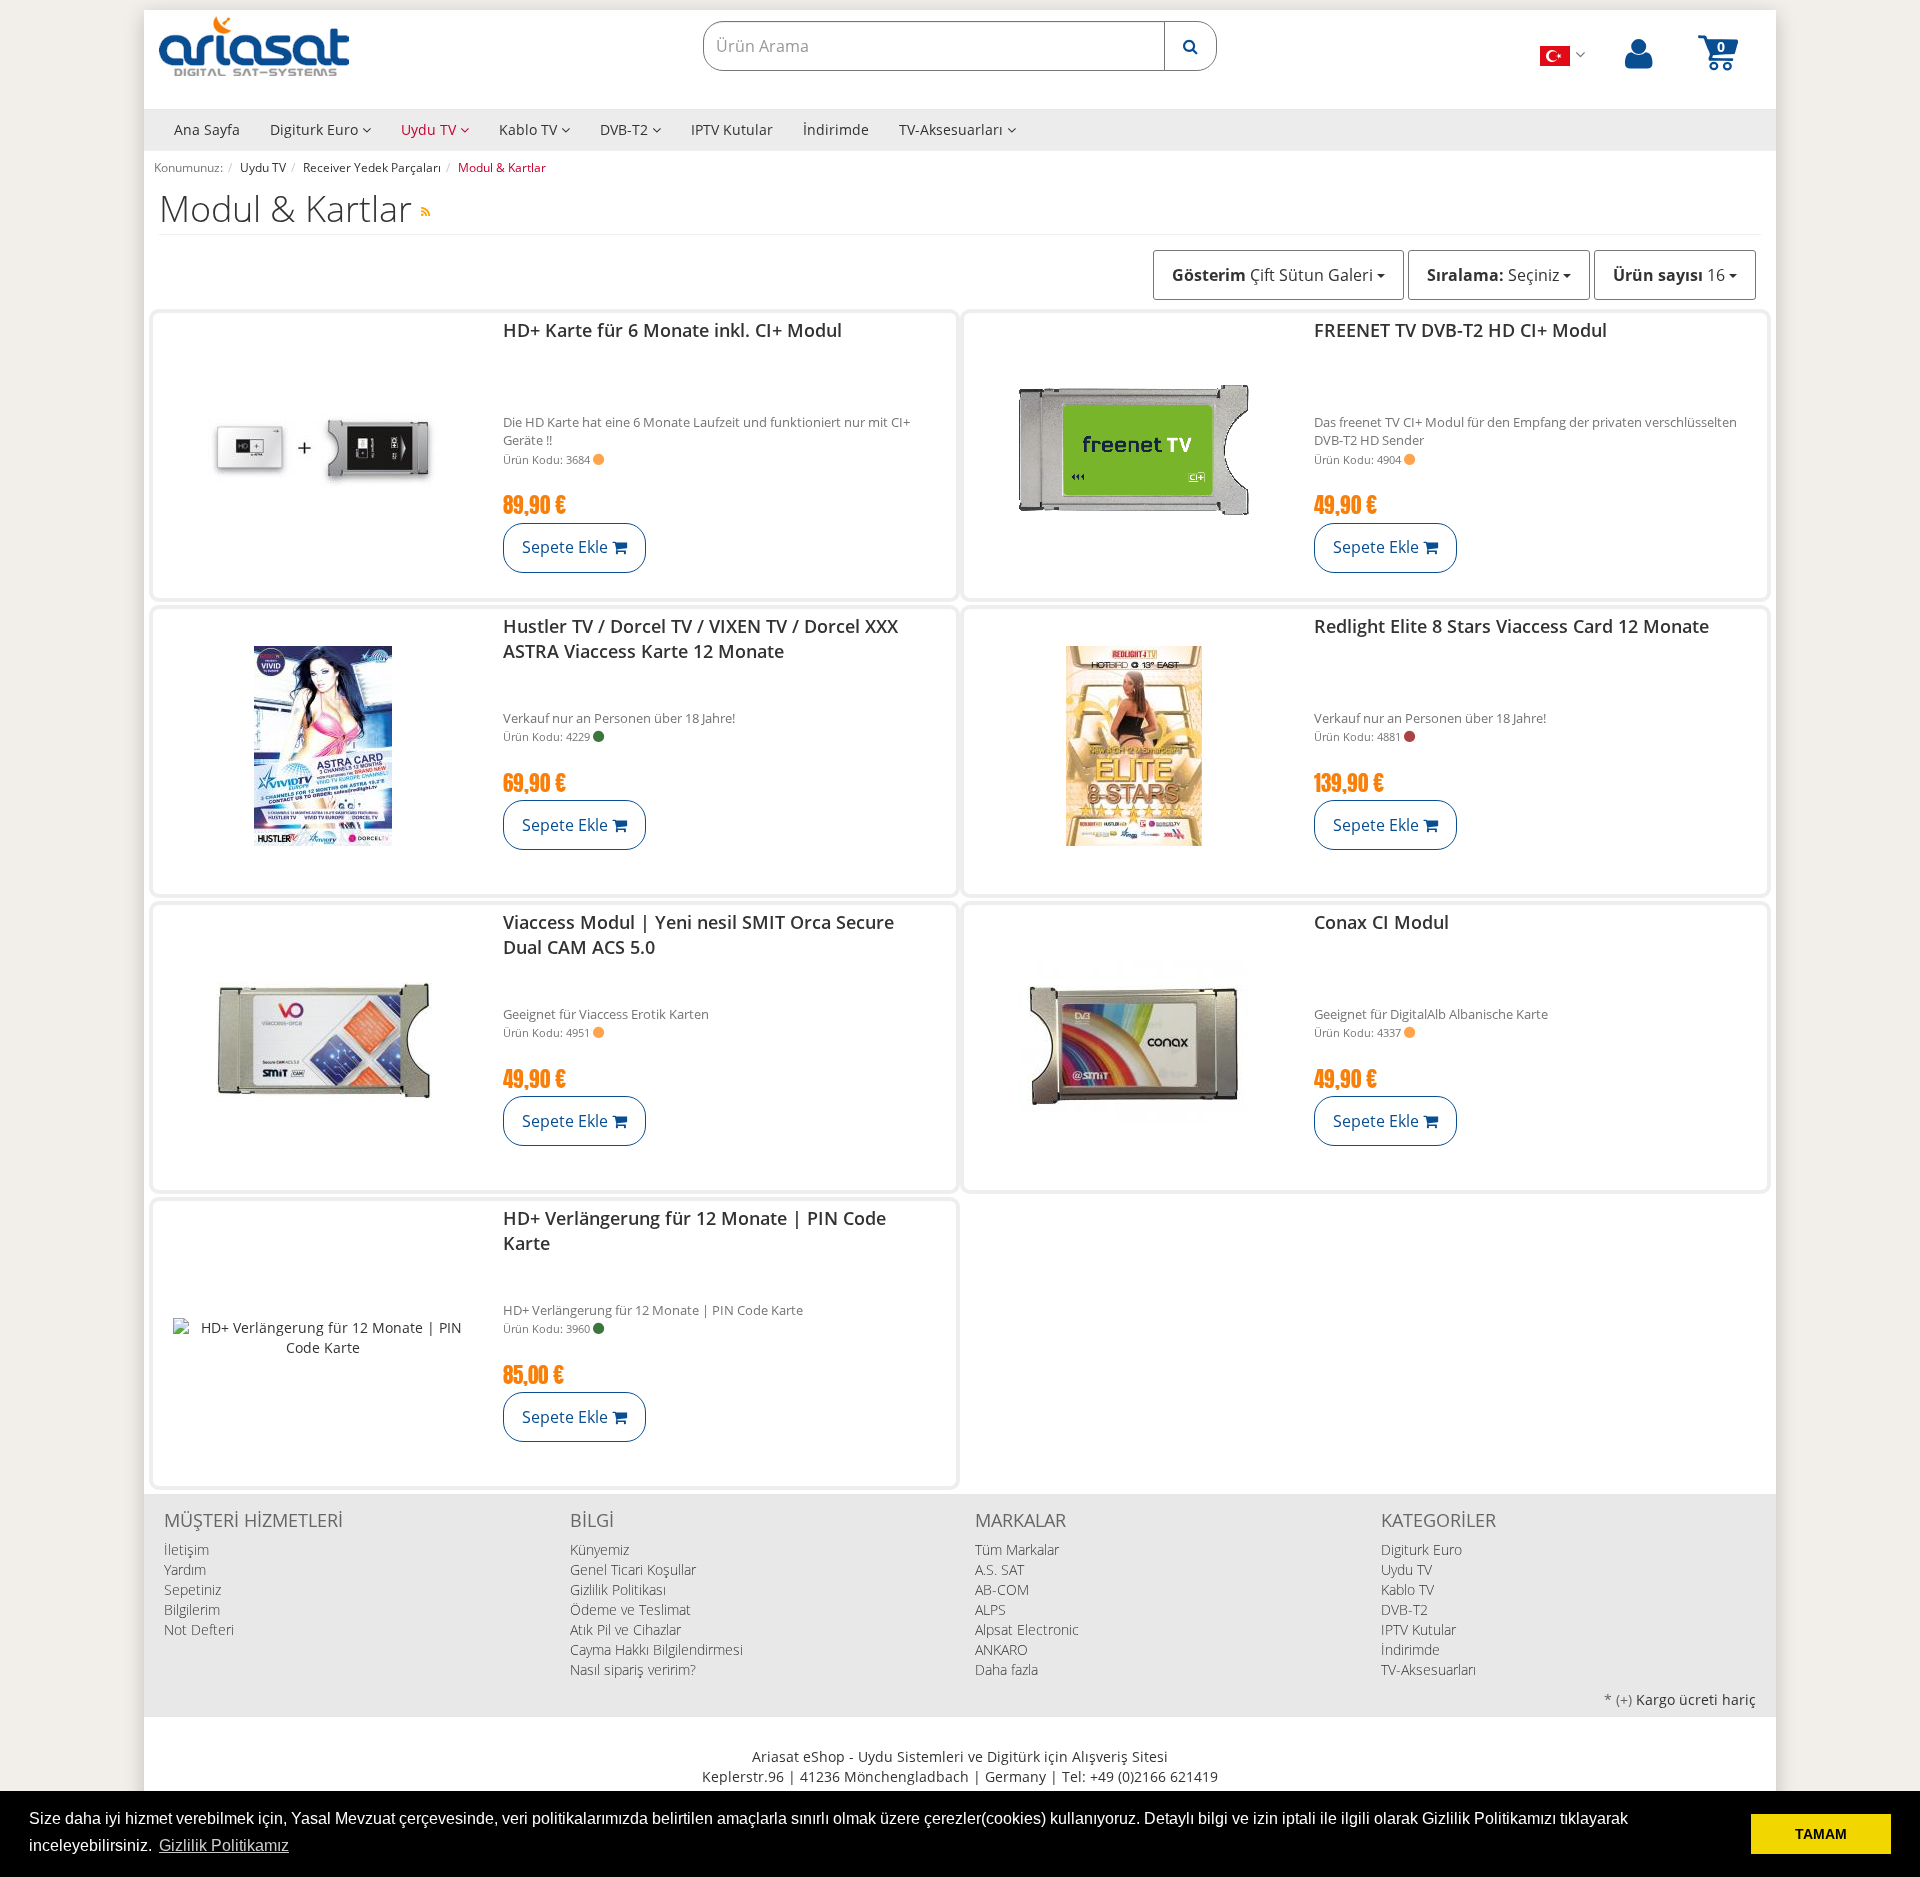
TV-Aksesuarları (953, 129)
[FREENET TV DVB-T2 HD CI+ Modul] (1134, 450)
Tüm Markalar (1017, 1549)
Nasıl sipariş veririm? (633, 1669)
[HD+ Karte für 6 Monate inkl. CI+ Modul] (323, 450)
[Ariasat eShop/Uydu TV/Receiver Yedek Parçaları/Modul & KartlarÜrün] (425, 211)
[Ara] (1190, 46)
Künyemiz (599, 1549)
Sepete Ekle (567, 547)
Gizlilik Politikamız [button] (224, 1845)
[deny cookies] (1730, 1834)
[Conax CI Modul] (1134, 1042)
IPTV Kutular (732, 129)
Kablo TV (530, 129)
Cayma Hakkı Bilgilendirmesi (656, 1649)
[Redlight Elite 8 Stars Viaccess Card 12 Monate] (1134, 746)
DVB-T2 (626, 129)
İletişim (186, 1549)
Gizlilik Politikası (618, 1589)
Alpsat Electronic (1027, 1629)
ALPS (990, 1609)
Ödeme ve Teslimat (630, 1609)
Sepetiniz (192, 1589)
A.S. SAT (999, 1569)
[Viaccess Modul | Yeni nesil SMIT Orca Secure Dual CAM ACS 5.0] (323, 1042)
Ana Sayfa (207, 129)
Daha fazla (1006, 1669)
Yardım (185, 1569)
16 (1671, 275)
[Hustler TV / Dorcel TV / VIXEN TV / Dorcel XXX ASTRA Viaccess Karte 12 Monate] (323, 746)
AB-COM (1002, 1589)
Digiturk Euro (316, 129)
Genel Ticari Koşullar (633, 1569)
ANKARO (1001, 1649)
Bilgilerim (192, 1609)
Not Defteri (199, 1629)
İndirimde (836, 129)
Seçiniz (1495, 275)
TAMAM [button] (1821, 1834)
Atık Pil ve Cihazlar (625, 1629)
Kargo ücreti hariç (1696, 1699)
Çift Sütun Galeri (1274, 275)
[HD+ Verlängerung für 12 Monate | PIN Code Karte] (323, 1338)
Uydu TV (430, 129)
